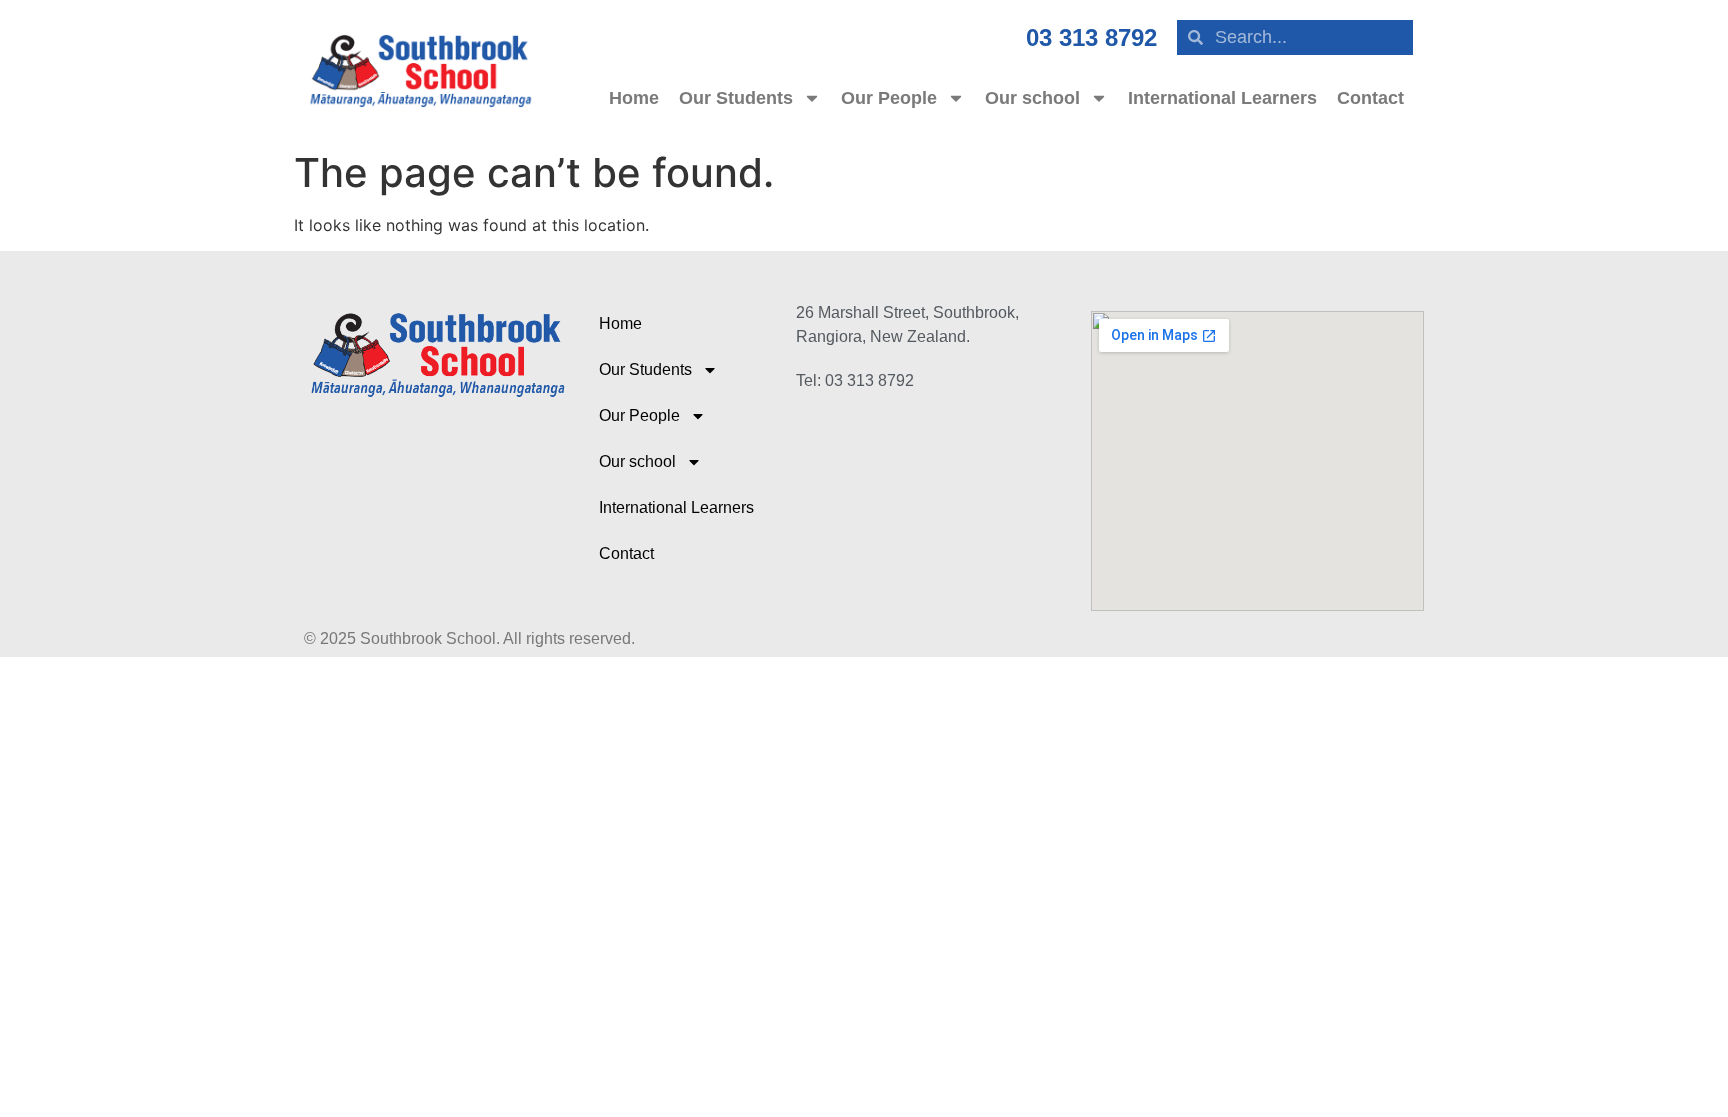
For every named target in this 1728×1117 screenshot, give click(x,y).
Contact (1370, 98)
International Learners (1222, 98)
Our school (1032, 98)
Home (634, 98)
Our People (889, 98)
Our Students (736, 98)
